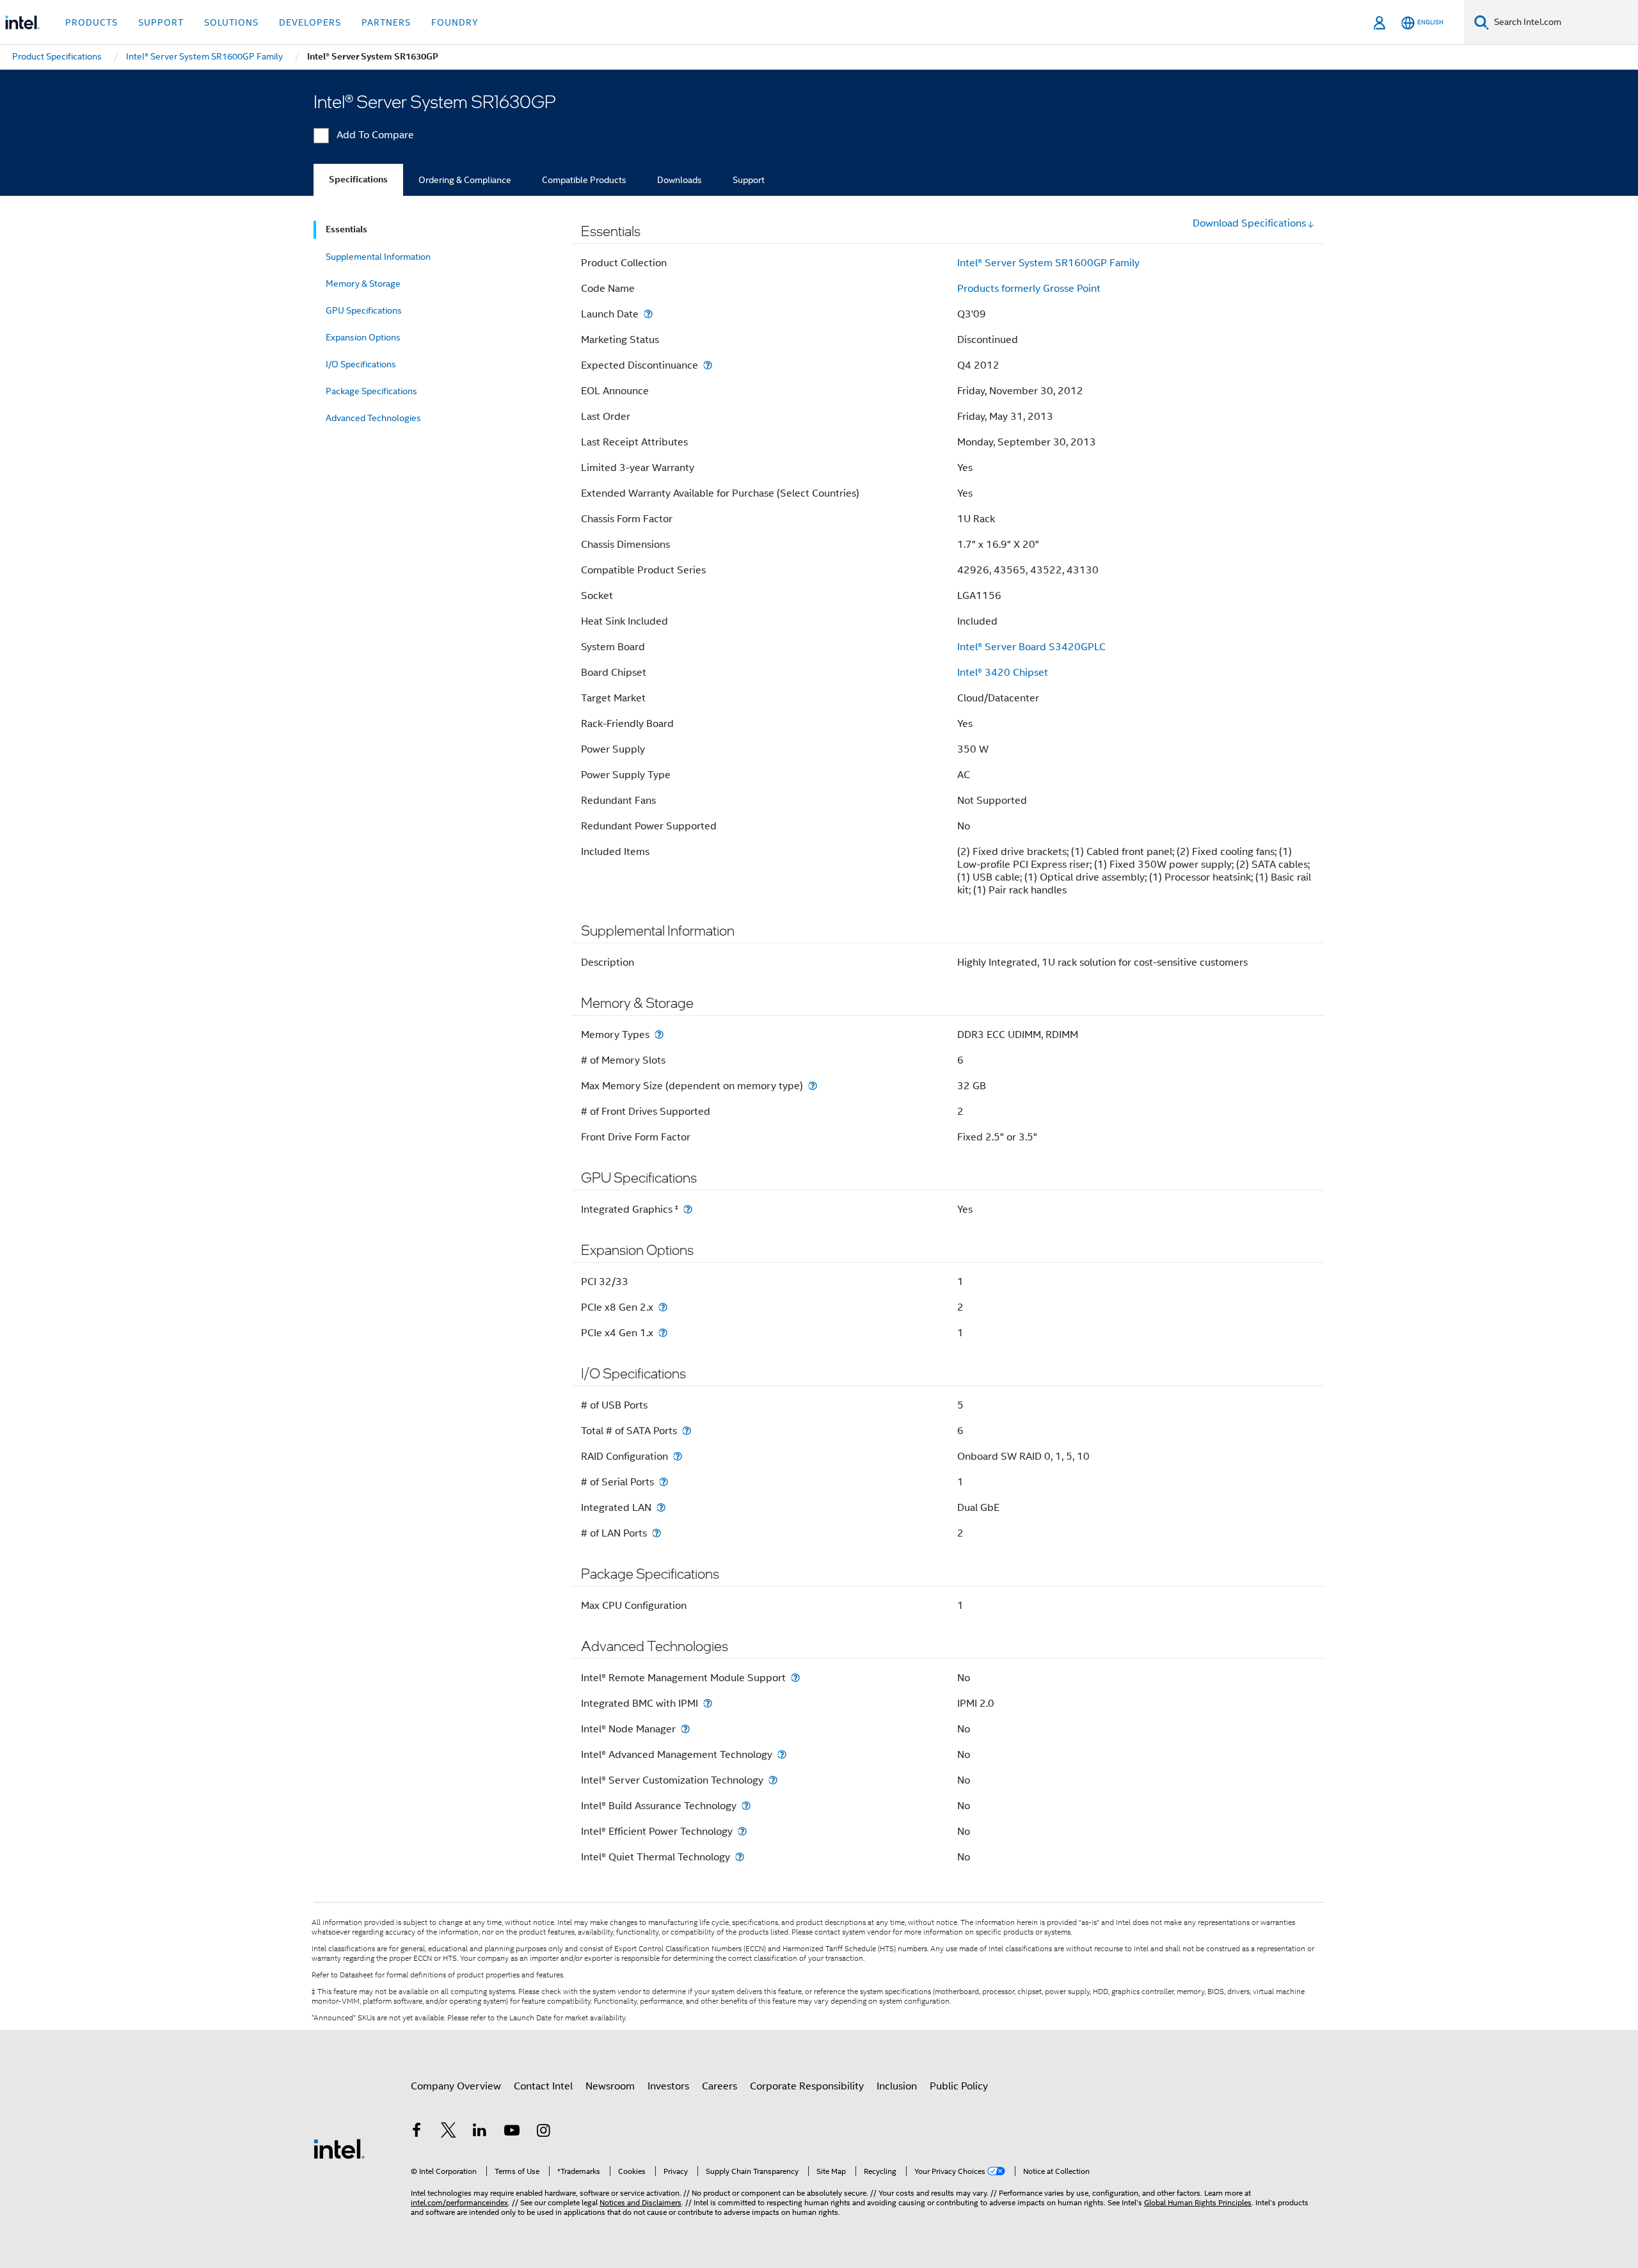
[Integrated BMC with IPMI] (708, 1703)
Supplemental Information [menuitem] (378, 257)
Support (749, 180)
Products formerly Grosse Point (1029, 289)
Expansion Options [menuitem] (363, 337)
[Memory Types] (659, 1034)
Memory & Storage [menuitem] (363, 283)
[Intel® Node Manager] (685, 1729)
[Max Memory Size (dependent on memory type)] (813, 1086)
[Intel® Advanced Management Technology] (782, 1754)
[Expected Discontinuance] (708, 365)
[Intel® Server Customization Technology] (773, 1780)
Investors (668, 2086)
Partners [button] (386, 22)
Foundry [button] (455, 22)
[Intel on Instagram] (543, 2132)
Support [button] (161, 22)
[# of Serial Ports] (664, 1482)
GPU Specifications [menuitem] (364, 310)
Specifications (358, 180)
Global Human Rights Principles (1198, 2202)
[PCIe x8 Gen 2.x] (663, 1307)
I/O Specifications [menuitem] (361, 364)
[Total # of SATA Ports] (687, 1431)
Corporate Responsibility (807, 2086)
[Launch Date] (648, 314)
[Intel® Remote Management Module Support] (795, 1678)
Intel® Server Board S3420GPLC (1031, 647)
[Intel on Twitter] (449, 2132)
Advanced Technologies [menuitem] (373, 418)
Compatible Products (584, 180)
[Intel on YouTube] (512, 2132)
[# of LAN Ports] (656, 1533)
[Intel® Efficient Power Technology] (742, 1831)
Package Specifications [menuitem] (371, 391)
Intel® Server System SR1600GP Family (1048, 263)
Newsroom (610, 2086)
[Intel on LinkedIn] (480, 2132)
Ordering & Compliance (465, 180)
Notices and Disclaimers (640, 2202)
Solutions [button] (231, 22)
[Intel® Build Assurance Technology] (746, 1806)
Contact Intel (543, 2086)
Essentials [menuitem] (346, 229)
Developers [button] (310, 22)
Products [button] (91, 22)
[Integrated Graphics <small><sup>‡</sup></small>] (688, 1209)
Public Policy (959, 2086)
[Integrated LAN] (661, 1507)
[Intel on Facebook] (417, 2132)
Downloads (680, 180)
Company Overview (456, 2086)
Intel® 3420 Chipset (1003, 673)
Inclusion (897, 2086)
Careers (720, 2086)
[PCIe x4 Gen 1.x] (663, 1333)
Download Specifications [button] (1249, 223)
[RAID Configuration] (678, 1456)
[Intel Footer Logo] (339, 2148)
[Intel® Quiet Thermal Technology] (740, 1857)
